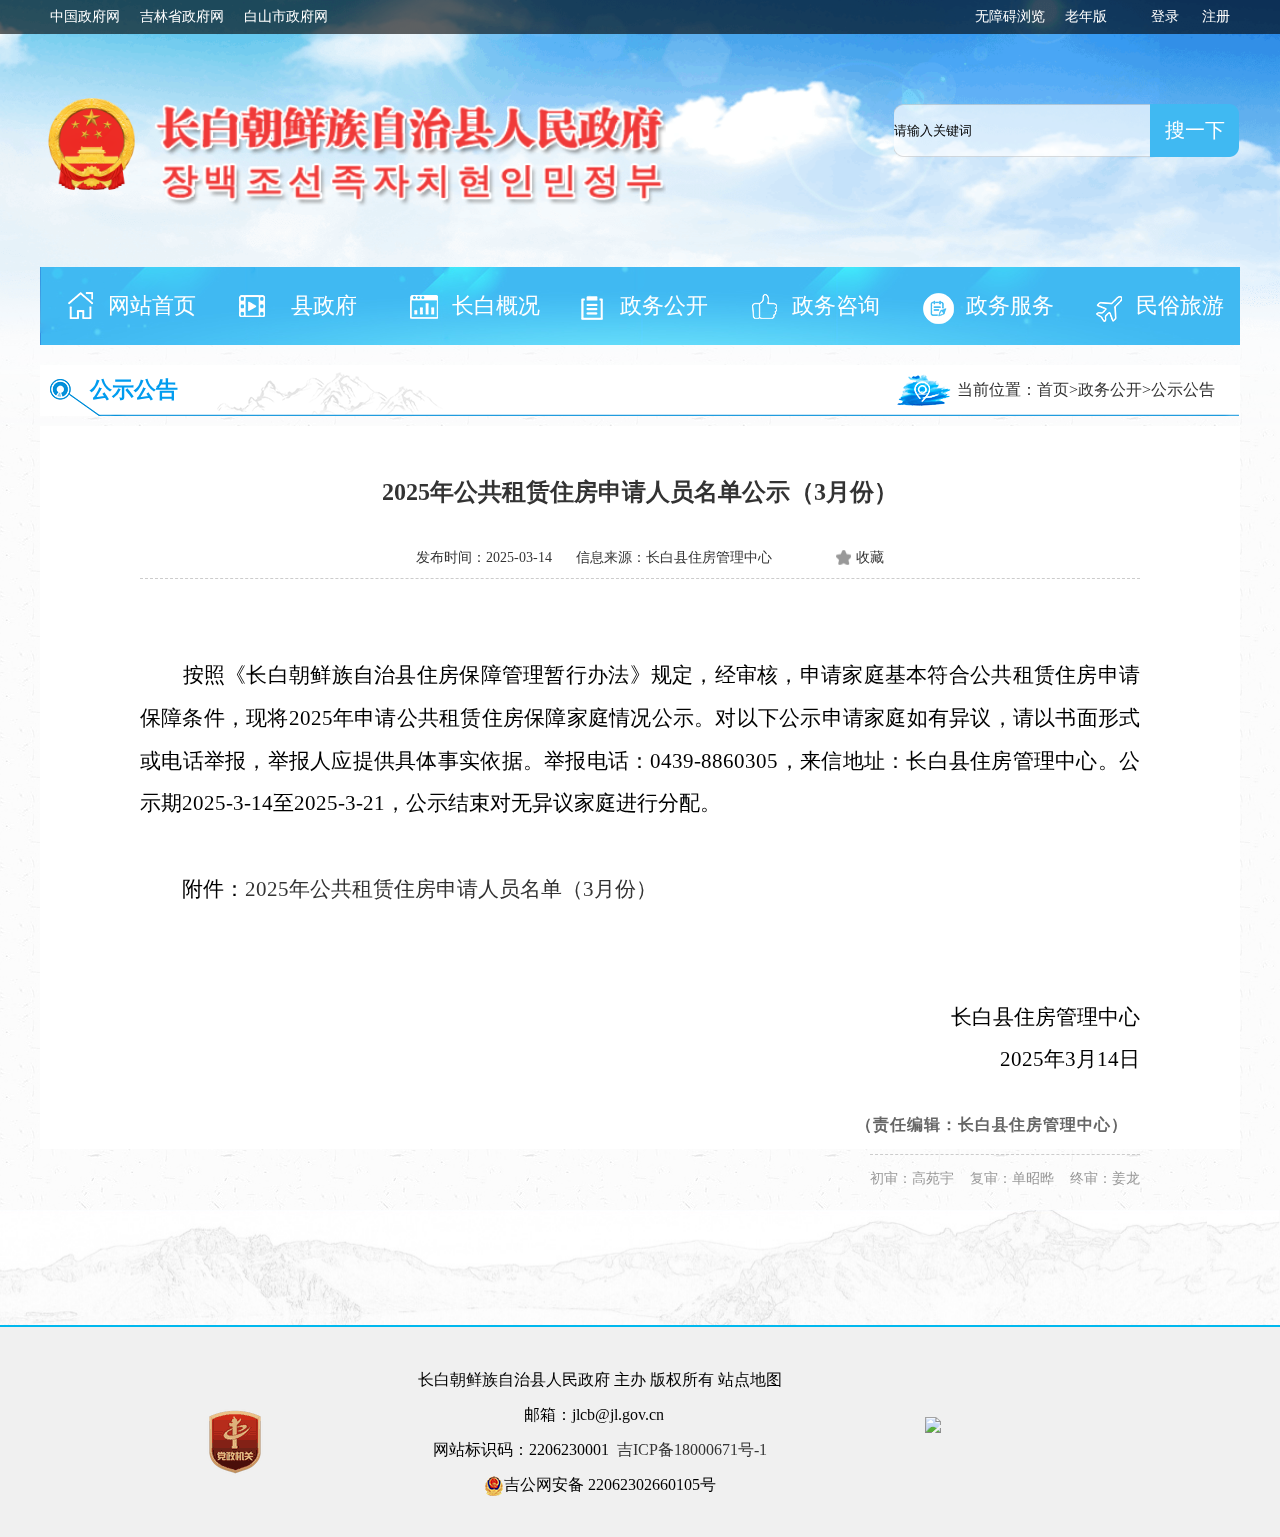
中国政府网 (85, 16)
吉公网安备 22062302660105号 (610, 1484)
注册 (1216, 16)
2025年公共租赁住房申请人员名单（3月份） (451, 889)
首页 (1053, 389)
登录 (1165, 16)
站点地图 (750, 1379)
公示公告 (134, 389)
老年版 (1086, 16)
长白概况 (496, 305)
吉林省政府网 (182, 16)
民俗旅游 (1180, 305)
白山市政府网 (286, 16)
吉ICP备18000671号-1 (692, 1449)
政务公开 (664, 305)
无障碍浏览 (1010, 16)
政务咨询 (836, 305)
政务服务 (1010, 305)
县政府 (324, 305)
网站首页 (152, 305)
